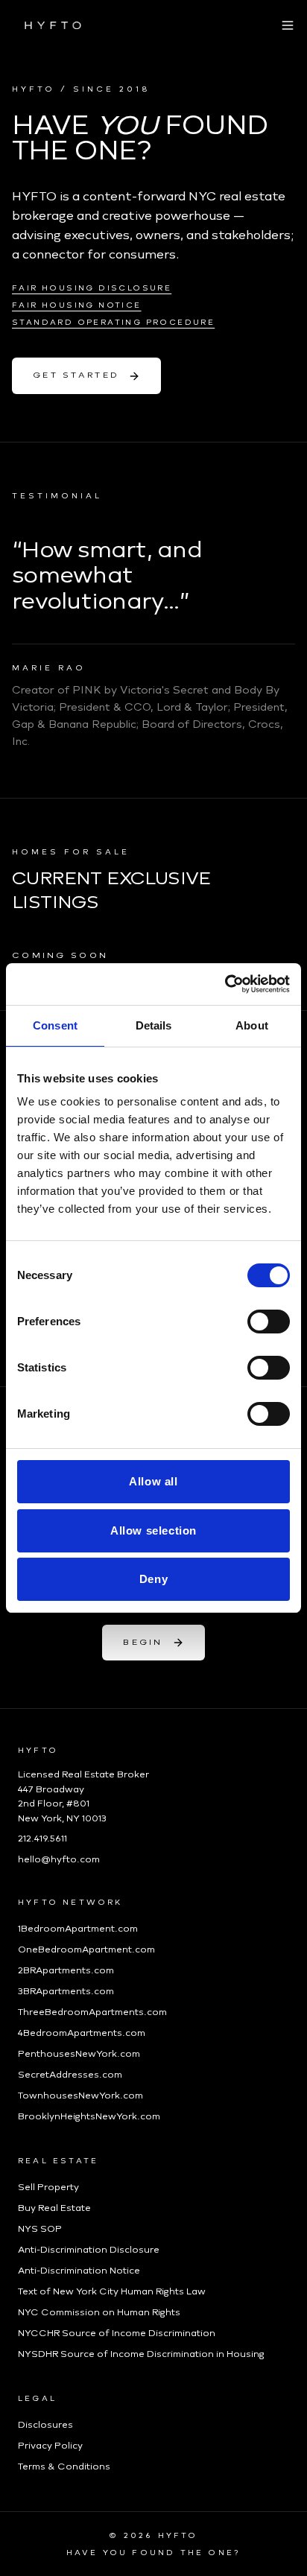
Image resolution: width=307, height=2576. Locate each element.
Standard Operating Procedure (113, 322)
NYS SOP (40, 2229)
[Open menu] (288, 25)
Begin (143, 1642)
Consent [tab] (55, 1025)
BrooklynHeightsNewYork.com (89, 2116)
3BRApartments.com (66, 1991)
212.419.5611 (42, 1839)
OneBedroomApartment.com (86, 1950)
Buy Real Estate (54, 2208)
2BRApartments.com (66, 1970)
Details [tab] (154, 1025)
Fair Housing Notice (77, 305)
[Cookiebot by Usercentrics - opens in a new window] (225, 984)
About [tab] (252, 1025)
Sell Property (48, 2187)
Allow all (153, 1481)
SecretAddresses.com (70, 2075)
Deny (153, 1579)
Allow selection (153, 1530)
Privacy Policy (50, 2446)
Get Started (76, 375)
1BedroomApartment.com (78, 1929)
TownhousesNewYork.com (80, 2096)
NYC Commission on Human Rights (99, 2312)
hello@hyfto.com (59, 1859)
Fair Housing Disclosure (92, 288)
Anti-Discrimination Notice (79, 2271)
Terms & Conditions (64, 2466)
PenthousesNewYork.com (79, 2054)
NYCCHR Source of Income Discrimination (117, 2333)
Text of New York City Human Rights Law (112, 2291)
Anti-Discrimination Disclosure (89, 2250)
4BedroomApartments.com (82, 2033)
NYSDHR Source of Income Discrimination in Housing (141, 2354)
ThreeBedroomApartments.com (92, 2012)
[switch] (269, 1322)
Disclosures (45, 2425)
